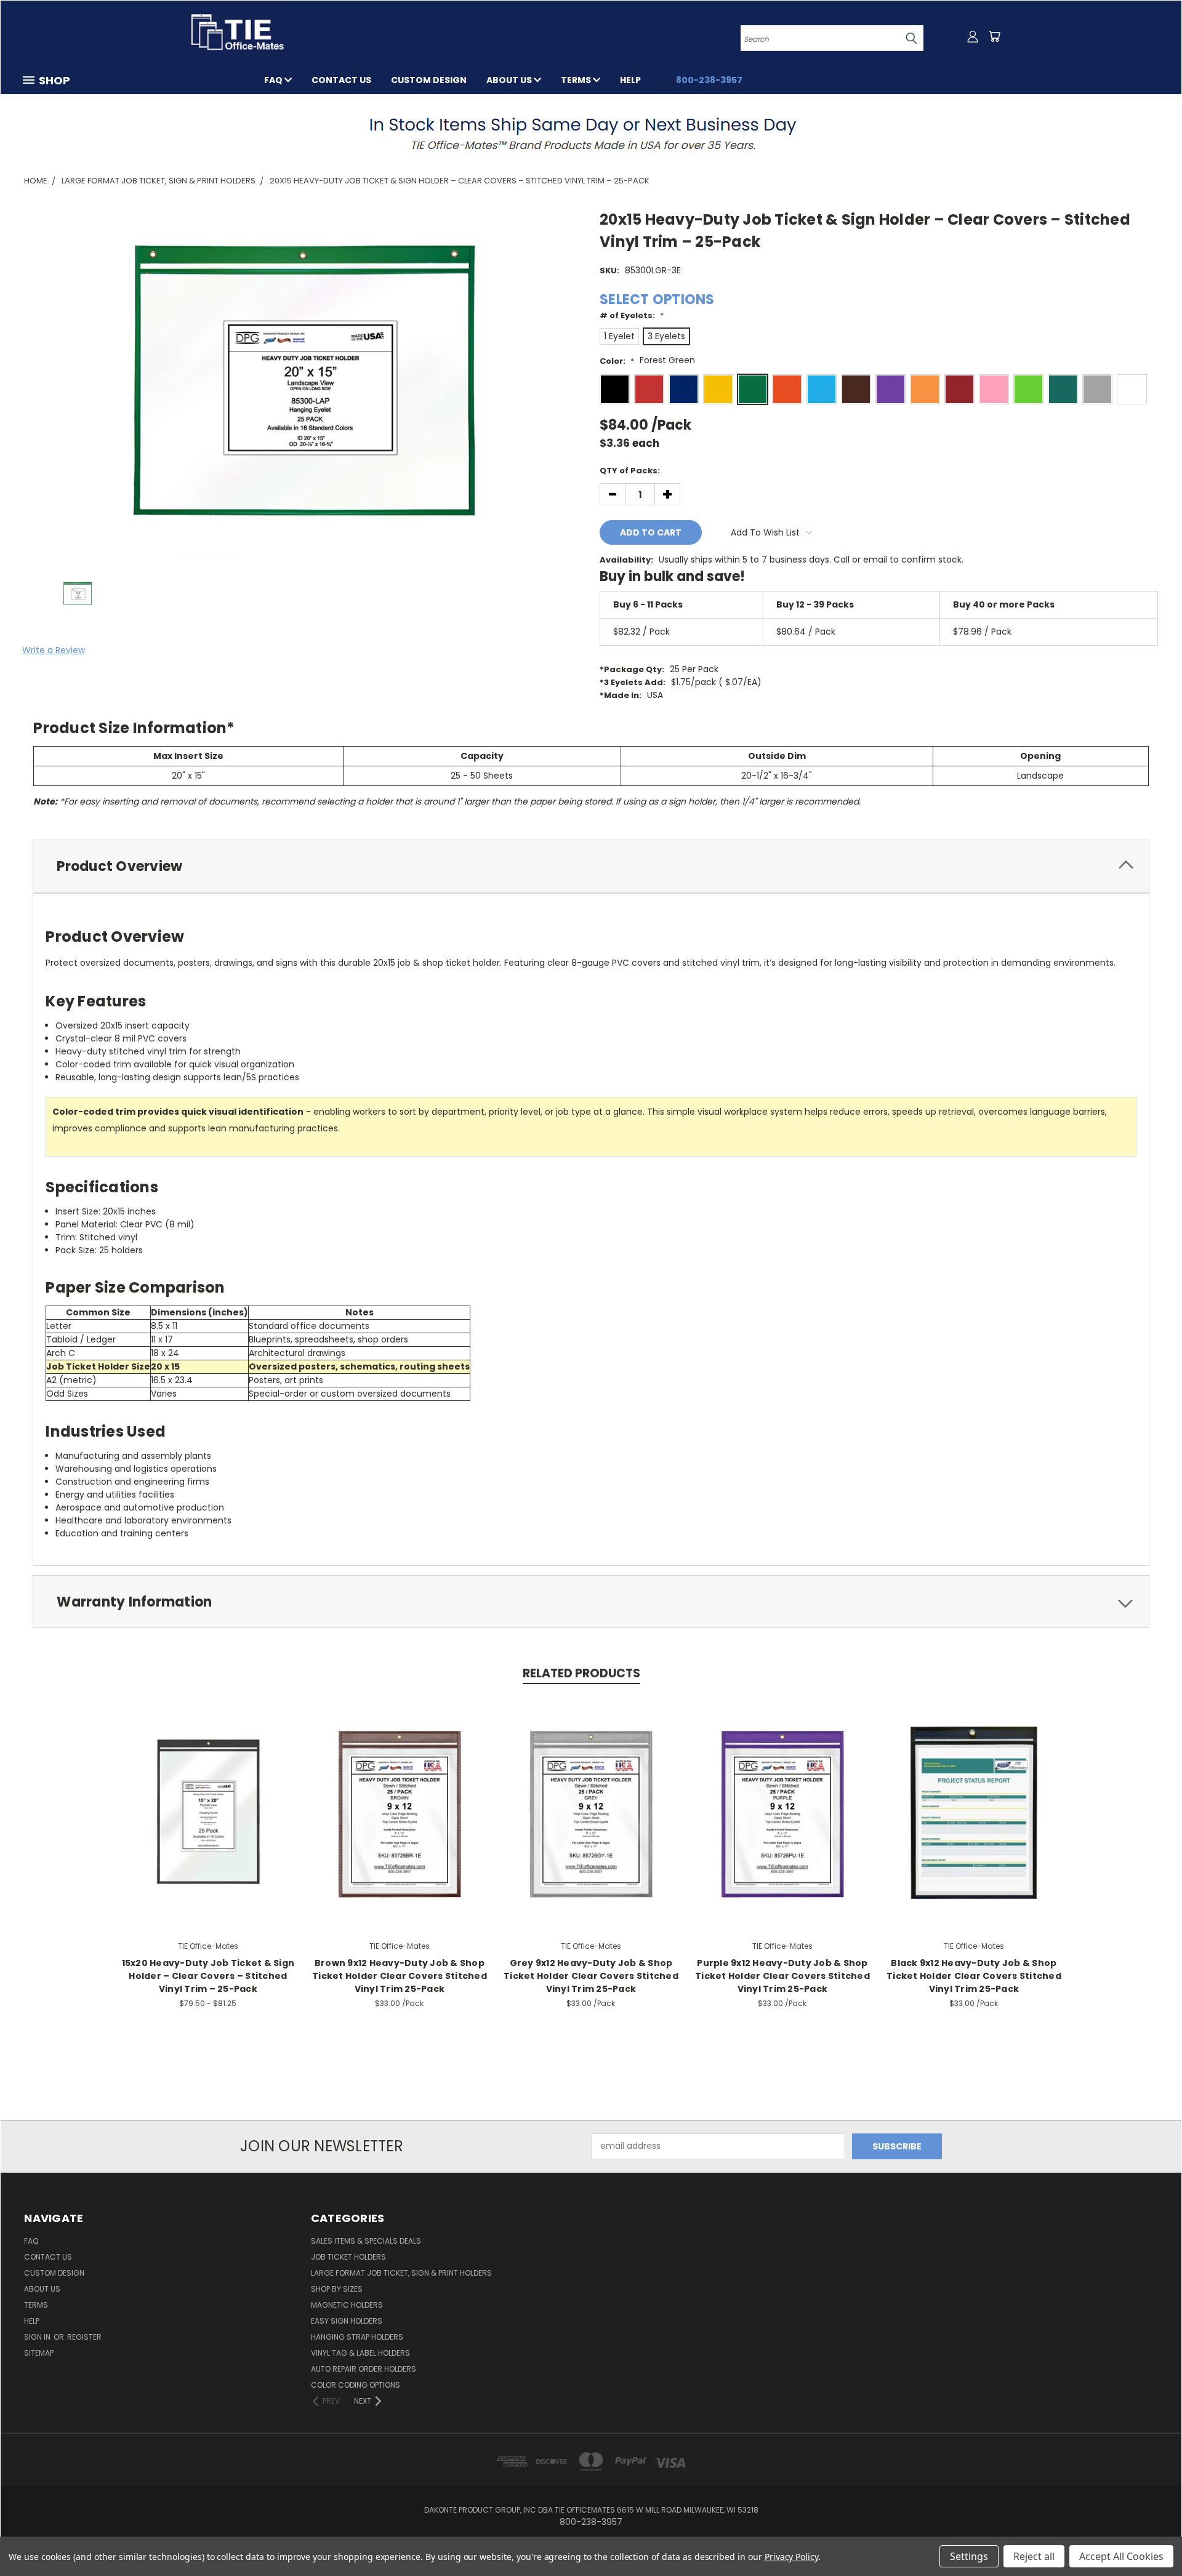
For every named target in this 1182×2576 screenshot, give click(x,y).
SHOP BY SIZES (337, 2289)
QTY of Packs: (630, 471)
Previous (1150, 2538)
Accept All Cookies (1121, 2556)
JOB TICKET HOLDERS (348, 2257)
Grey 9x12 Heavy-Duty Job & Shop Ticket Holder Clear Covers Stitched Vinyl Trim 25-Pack (591, 1976)
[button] (591, 133)
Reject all (1034, 2556)
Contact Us (341, 80)
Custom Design (429, 80)
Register (84, 2337)
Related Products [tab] (581, 1673)
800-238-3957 (709, 80)
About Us (510, 80)
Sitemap (39, 2353)
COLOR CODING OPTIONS (356, 2385)
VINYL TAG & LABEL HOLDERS (360, 2353)
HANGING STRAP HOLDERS (357, 2337)
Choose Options (208, 1812)
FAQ (274, 80)
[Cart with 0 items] (994, 36)
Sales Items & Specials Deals (366, 2241)
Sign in (38, 2337)
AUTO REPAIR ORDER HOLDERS (364, 2369)
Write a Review (54, 650)
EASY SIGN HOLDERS (347, 2321)
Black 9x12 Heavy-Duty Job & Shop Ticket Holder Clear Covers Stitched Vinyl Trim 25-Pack (974, 1976)
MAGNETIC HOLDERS (347, 2305)
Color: (617, 361)
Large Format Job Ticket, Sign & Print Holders (401, 2273)
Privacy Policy (791, 2557)
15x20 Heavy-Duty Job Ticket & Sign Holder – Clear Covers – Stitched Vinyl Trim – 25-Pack (208, 1976)
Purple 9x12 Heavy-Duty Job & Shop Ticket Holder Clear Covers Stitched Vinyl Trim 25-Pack (782, 1976)
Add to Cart (399, 1812)
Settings (969, 2556)
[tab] (591, 866)
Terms (577, 80)
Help (630, 80)
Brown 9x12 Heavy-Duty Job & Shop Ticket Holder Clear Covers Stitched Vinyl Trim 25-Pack (400, 1976)
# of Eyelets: (632, 315)
